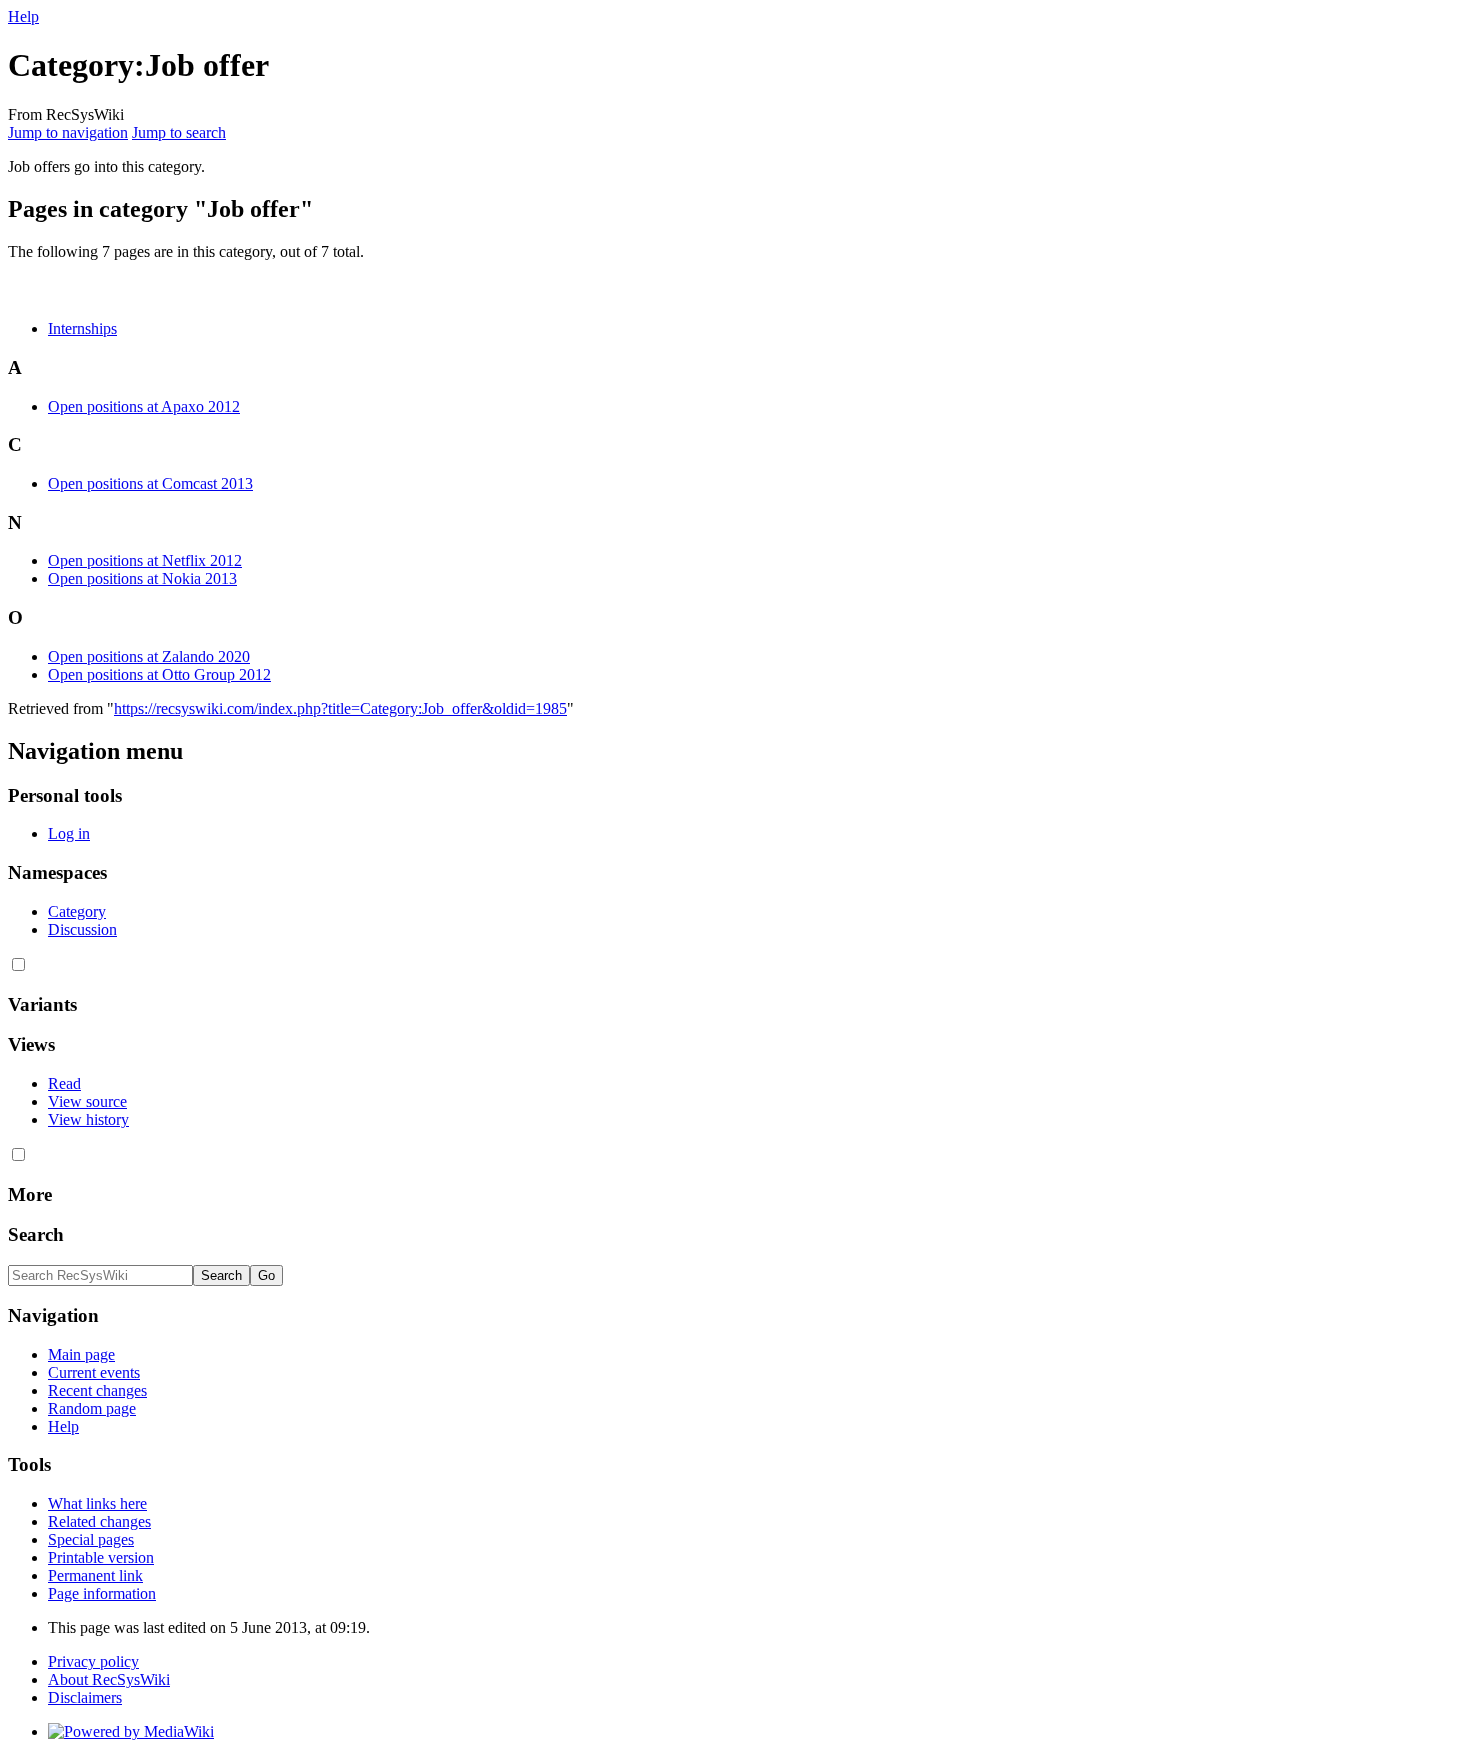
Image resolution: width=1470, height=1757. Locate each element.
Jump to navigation (68, 132)
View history (88, 1119)
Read (64, 1083)
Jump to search (179, 132)
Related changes (99, 1521)
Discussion (82, 929)
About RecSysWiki (109, 1679)
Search (36, 1234)
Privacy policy (93, 1661)
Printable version (101, 1557)
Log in (69, 833)
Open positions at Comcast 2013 (150, 483)
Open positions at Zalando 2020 (149, 656)
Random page (92, 1408)
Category (77, 911)
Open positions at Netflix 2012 (145, 560)
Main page (81, 1354)
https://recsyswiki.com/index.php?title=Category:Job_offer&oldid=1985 (340, 708)
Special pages (91, 1539)
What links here (97, 1503)
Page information (102, 1593)
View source (87, 1101)
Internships (82, 328)
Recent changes (97, 1390)
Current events (94, 1372)
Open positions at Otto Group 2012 (159, 674)
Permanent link (95, 1575)
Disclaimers (85, 1697)
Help (23, 16)
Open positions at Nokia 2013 (142, 578)
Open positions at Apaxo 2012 (144, 406)
